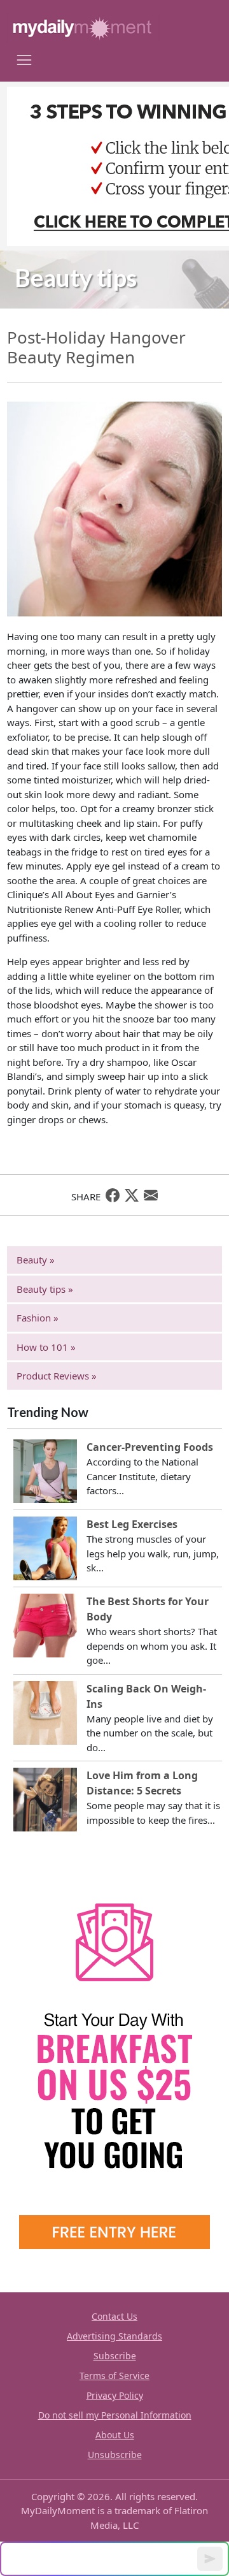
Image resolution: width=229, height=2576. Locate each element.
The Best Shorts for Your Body (148, 1609)
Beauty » (36, 1260)
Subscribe (115, 2356)
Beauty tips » (45, 1289)
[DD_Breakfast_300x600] (114, 2056)
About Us (115, 2435)
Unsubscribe (115, 2455)
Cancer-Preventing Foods (150, 1447)
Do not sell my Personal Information (115, 2415)
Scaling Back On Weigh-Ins (146, 1696)
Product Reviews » (57, 1376)
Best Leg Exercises (132, 1524)
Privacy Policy (115, 2395)
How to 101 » (46, 1347)
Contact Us (114, 2316)
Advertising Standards (114, 2336)
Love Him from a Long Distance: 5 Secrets (142, 1783)
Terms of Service (114, 2376)
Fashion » (38, 1318)
